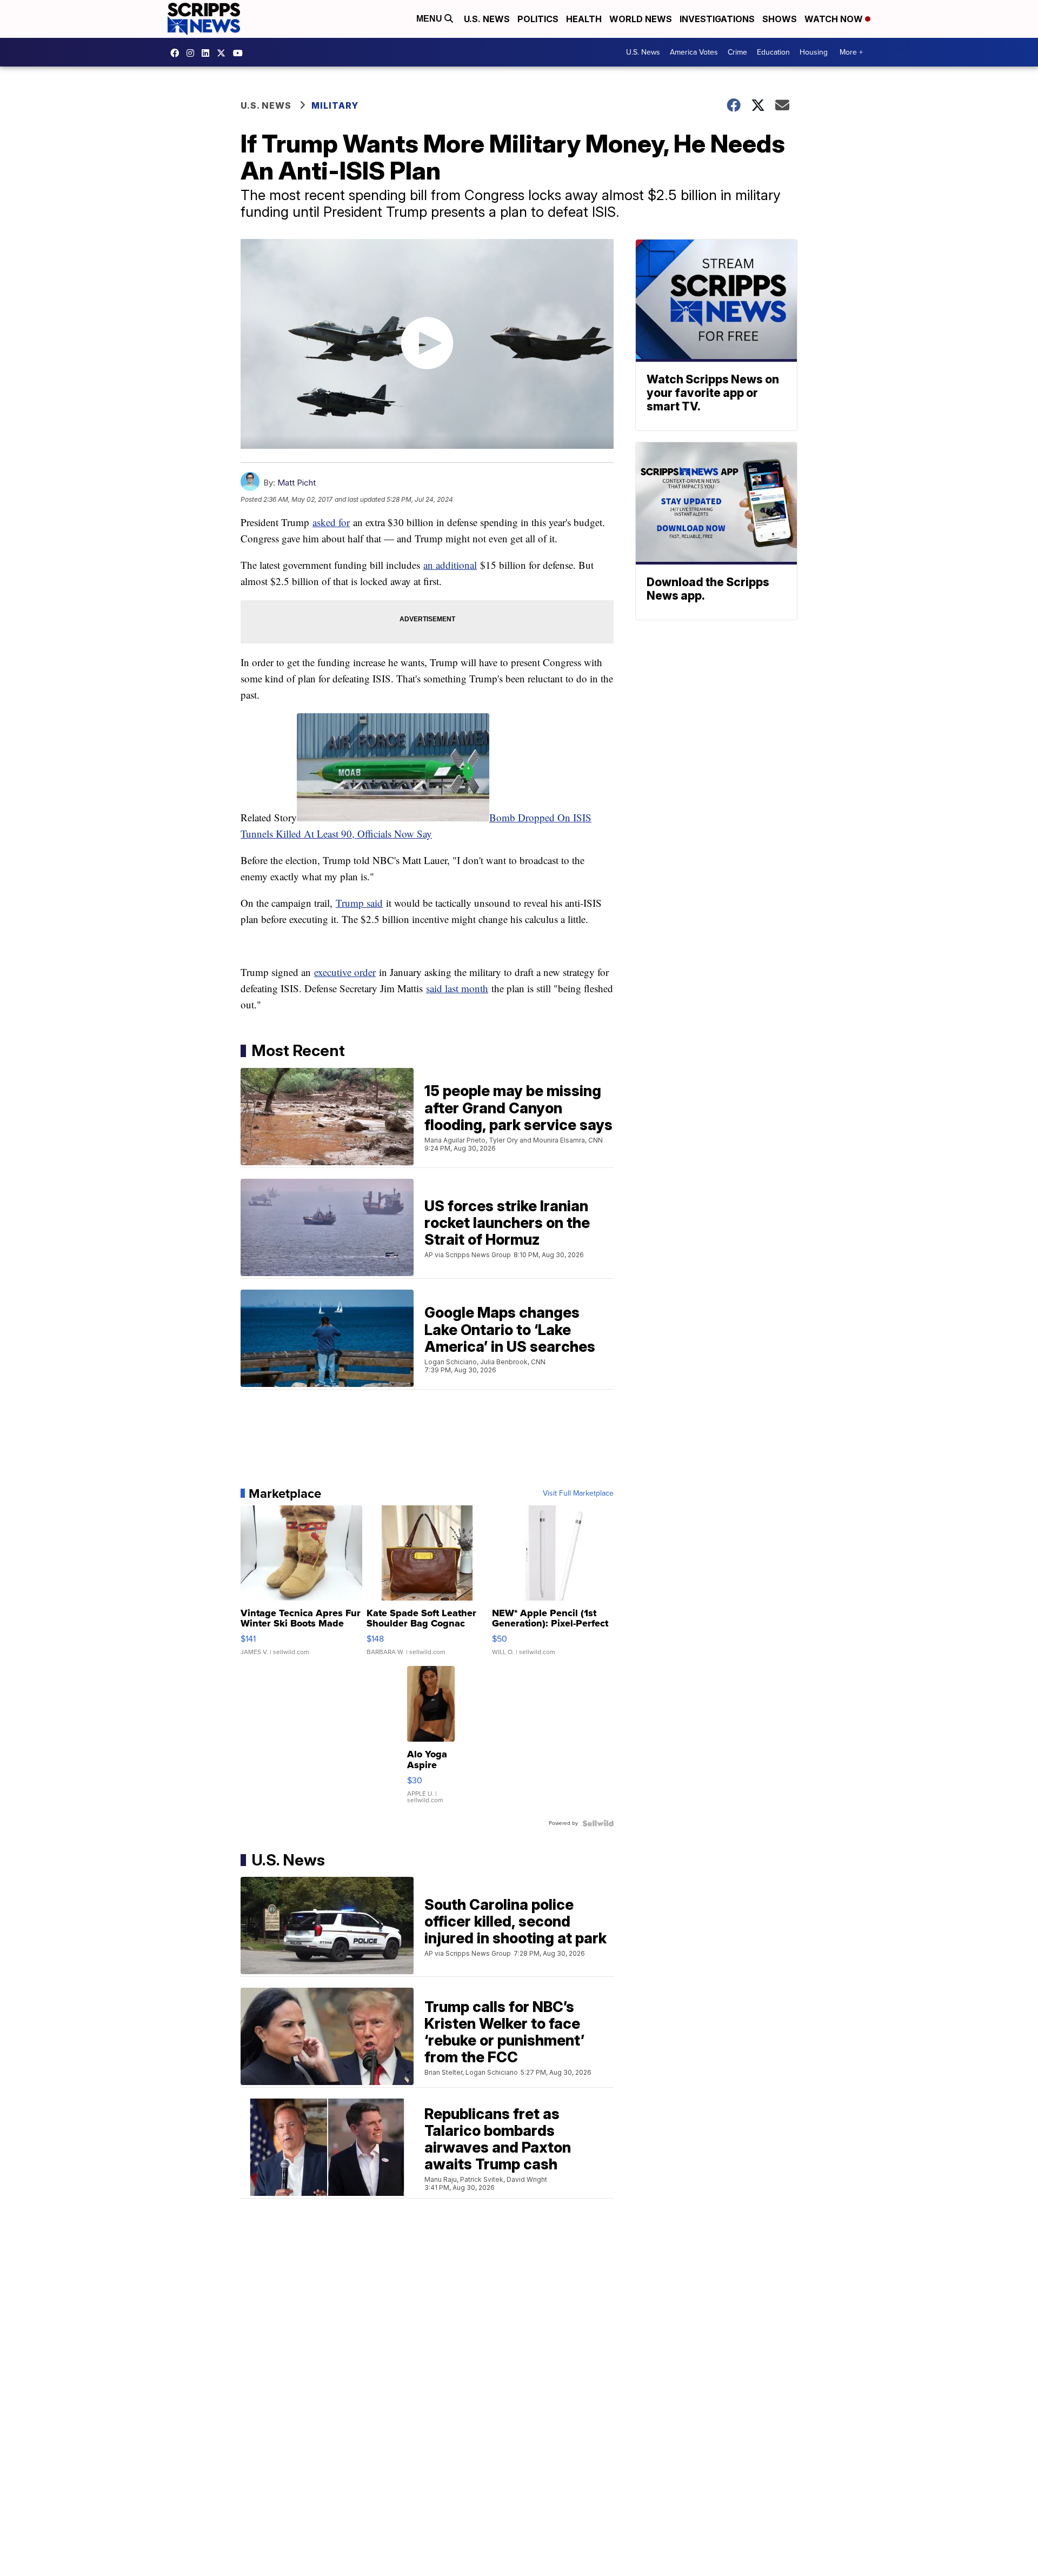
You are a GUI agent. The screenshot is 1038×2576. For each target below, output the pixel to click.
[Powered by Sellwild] (598, 1823)
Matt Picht (297, 483)
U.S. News (487, 19)
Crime (737, 52)
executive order (345, 972)
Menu (430, 19)
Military (335, 105)
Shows (780, 19)
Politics (538, 19)
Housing (814, 52)
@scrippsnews (241, 53)
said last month (457, 988)
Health (584, 19)
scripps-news (208, 53)
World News (641, 19)
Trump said (359, 903)
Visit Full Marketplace (578, 1493)
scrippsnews (177, 53)
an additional (450, 565)
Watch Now (835, 19)
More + (851, 52)
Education (773, 52)
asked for (331, 522)
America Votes (694, 52)
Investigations (717, 19)
